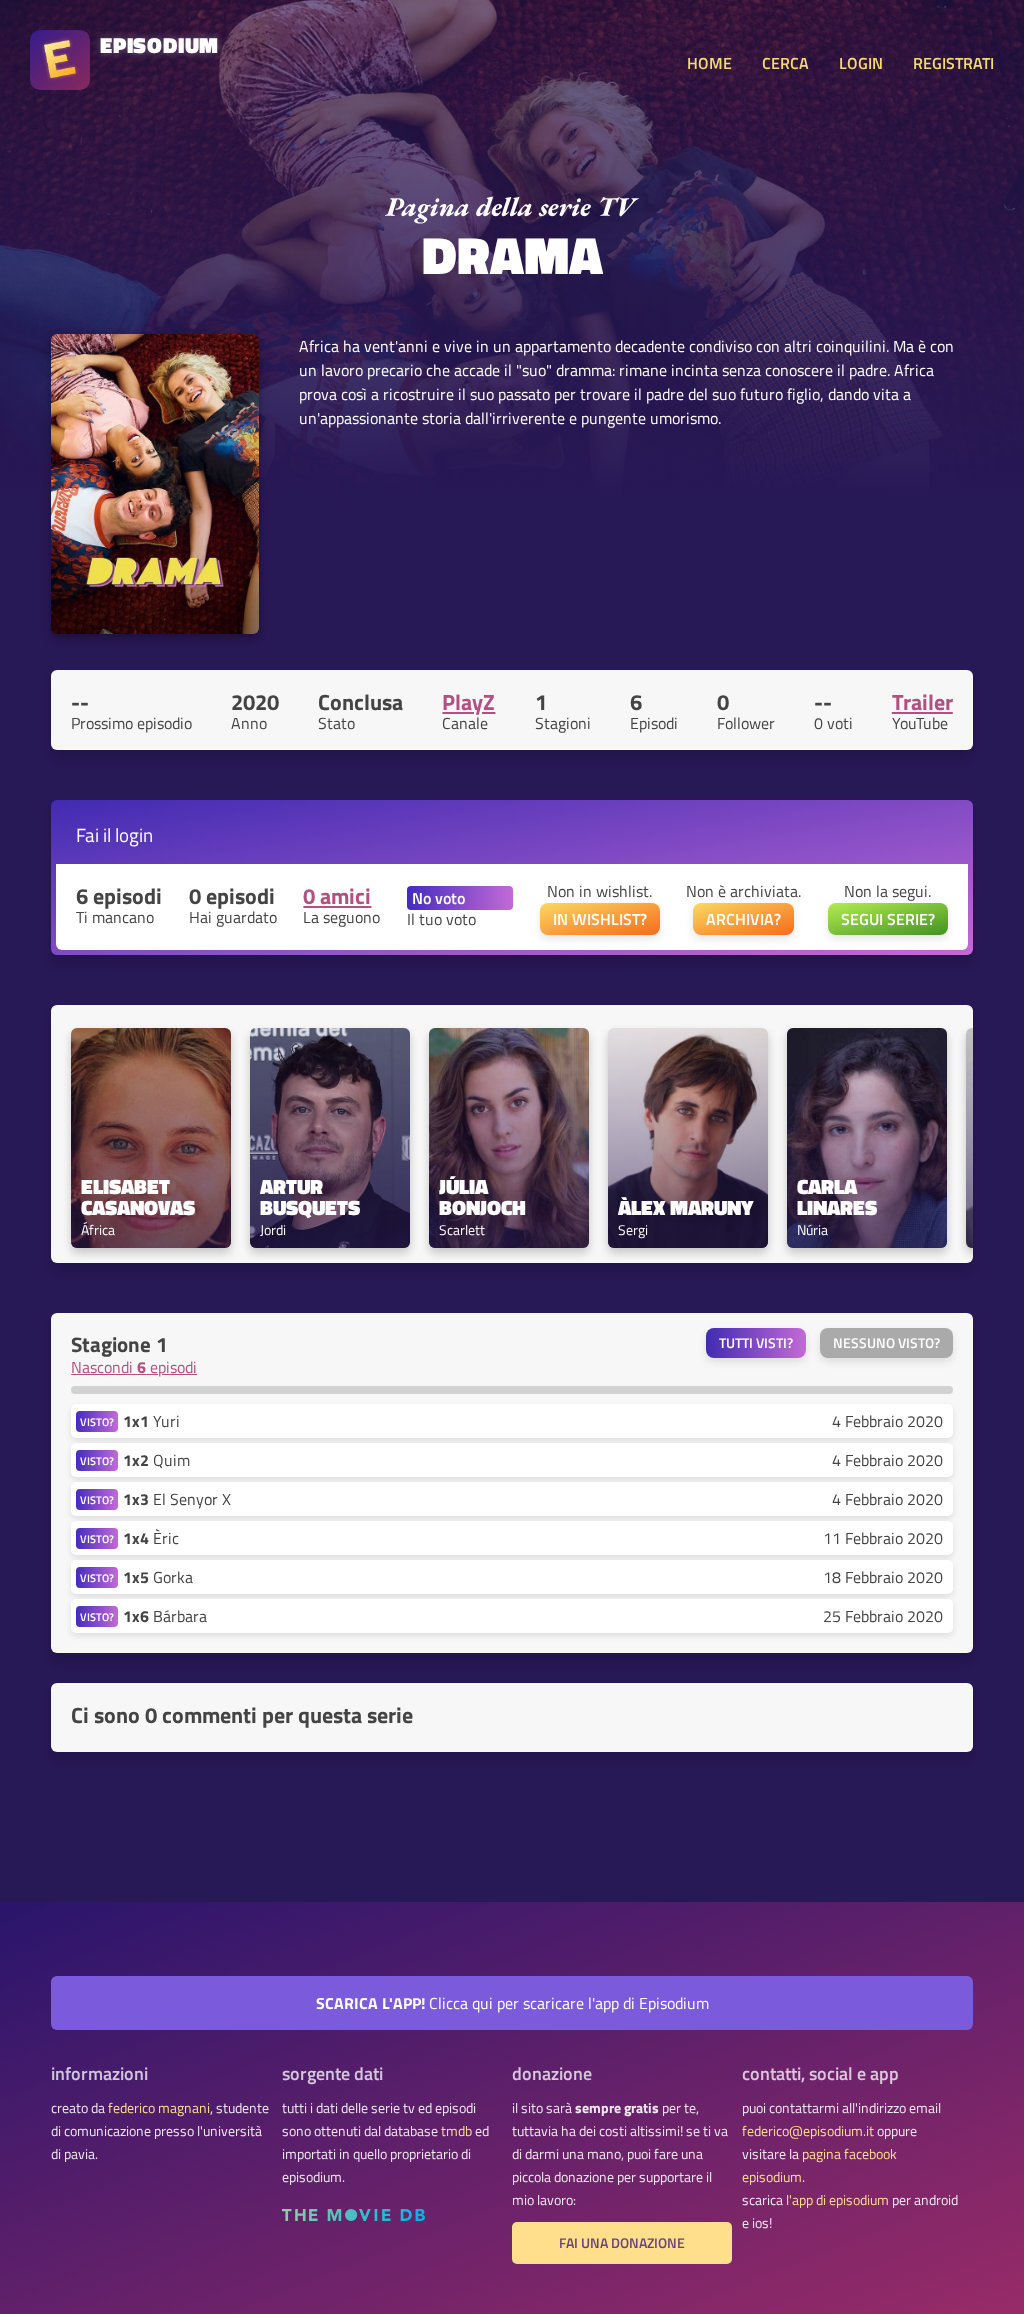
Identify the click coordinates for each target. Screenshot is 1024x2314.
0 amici (337, 896)
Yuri (151, 1421)
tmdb (456, 2131)
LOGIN (861, 63)
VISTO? (97, 1421)
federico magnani (159, 2108)
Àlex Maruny (685, 1207)
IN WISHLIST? (600, 919)
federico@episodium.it (808, 2131)
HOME (709, 63)
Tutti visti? (756, 1343)
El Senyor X (177, 1499)
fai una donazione (622, 2243)
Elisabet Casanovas (138, 1197)
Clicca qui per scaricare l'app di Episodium (512, 2003)
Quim (156, 1460)
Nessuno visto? (886, 1343)
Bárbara (165, 1616)
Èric (151, 1538)
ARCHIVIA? (743, 919)
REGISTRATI (953, 63)
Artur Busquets (310, 1197)
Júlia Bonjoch (482, 1197)
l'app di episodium (837, 2200)
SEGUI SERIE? (888, 919)
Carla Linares (837, 1197)
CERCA (785, 63)
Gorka (158, 1577)
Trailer (922, 702)
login (134, 834)
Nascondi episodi (134, 1367)
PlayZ (468, 702)
